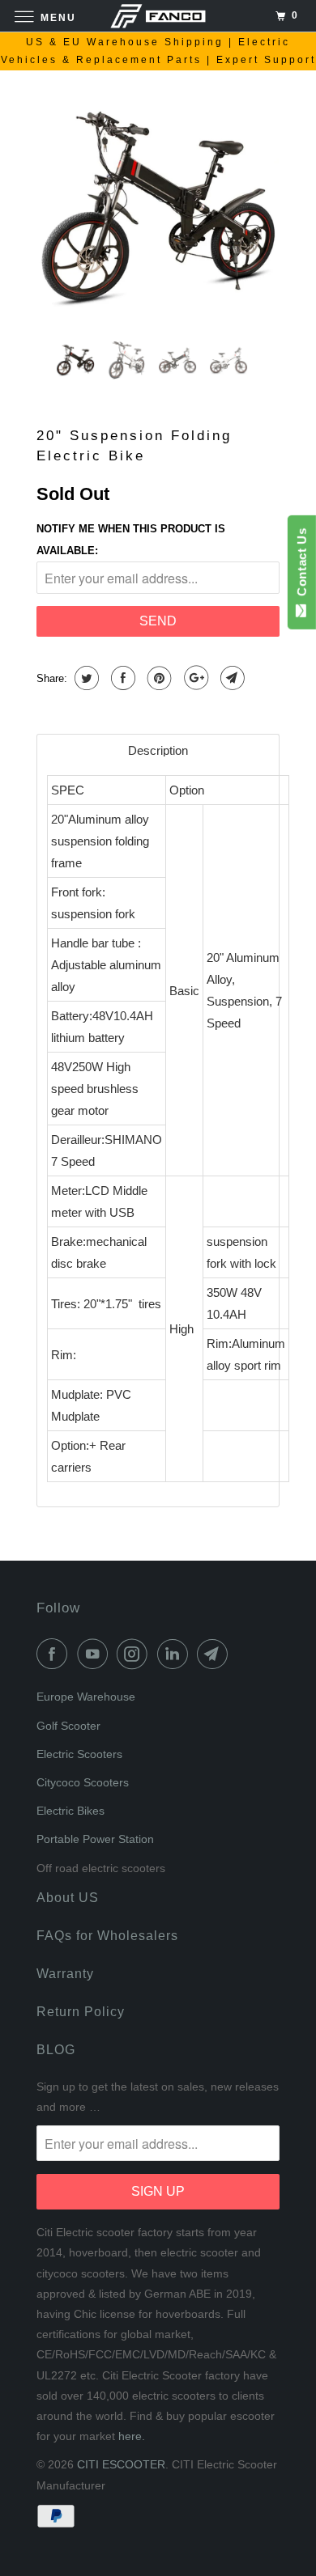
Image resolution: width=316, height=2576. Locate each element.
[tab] (158, 750)
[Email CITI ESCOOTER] (216, 1654)
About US (68, 1898)
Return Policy (81, 2012)
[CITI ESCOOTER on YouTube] (96, 1654)
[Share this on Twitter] (85, 678)
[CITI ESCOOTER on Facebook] (55, 1654)
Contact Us (302, 566)
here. (132, 2436)
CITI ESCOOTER (121, 2464)
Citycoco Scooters (83, 1782)
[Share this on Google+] (194, 678)
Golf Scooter (68, 1726)
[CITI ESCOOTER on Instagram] (135, 1654)
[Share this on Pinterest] (158, 678)
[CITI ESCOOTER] (158, 16)
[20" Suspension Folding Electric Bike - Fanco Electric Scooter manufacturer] (158, 207)
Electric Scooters (79, 1754)
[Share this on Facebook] (121, 678)
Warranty (65, 1974)
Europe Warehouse (86, 1697)
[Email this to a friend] (231, 678)
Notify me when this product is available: (131, 540)
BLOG (56, 2050)
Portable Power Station (95, 1839)
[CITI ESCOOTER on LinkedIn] (176, 1654)
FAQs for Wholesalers (107, 1936)
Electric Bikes (70, 1811)
